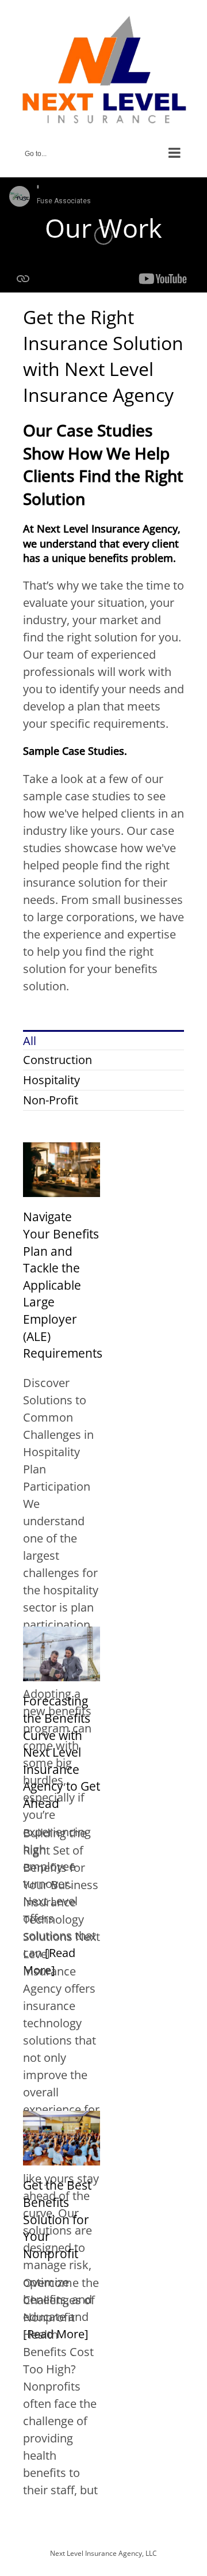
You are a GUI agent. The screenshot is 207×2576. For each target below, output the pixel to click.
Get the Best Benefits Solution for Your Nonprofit (57, 2219)
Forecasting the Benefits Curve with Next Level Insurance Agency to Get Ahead (62, 1752)
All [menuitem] (30, 1041)
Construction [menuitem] (57, 1060)
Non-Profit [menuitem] (51, 1100)
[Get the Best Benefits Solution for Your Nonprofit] (62, 2119)
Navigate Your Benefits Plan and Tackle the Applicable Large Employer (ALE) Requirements (63, 1285)
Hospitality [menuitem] (51, 1080)
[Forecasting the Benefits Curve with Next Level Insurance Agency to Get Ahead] (62, 1635)
